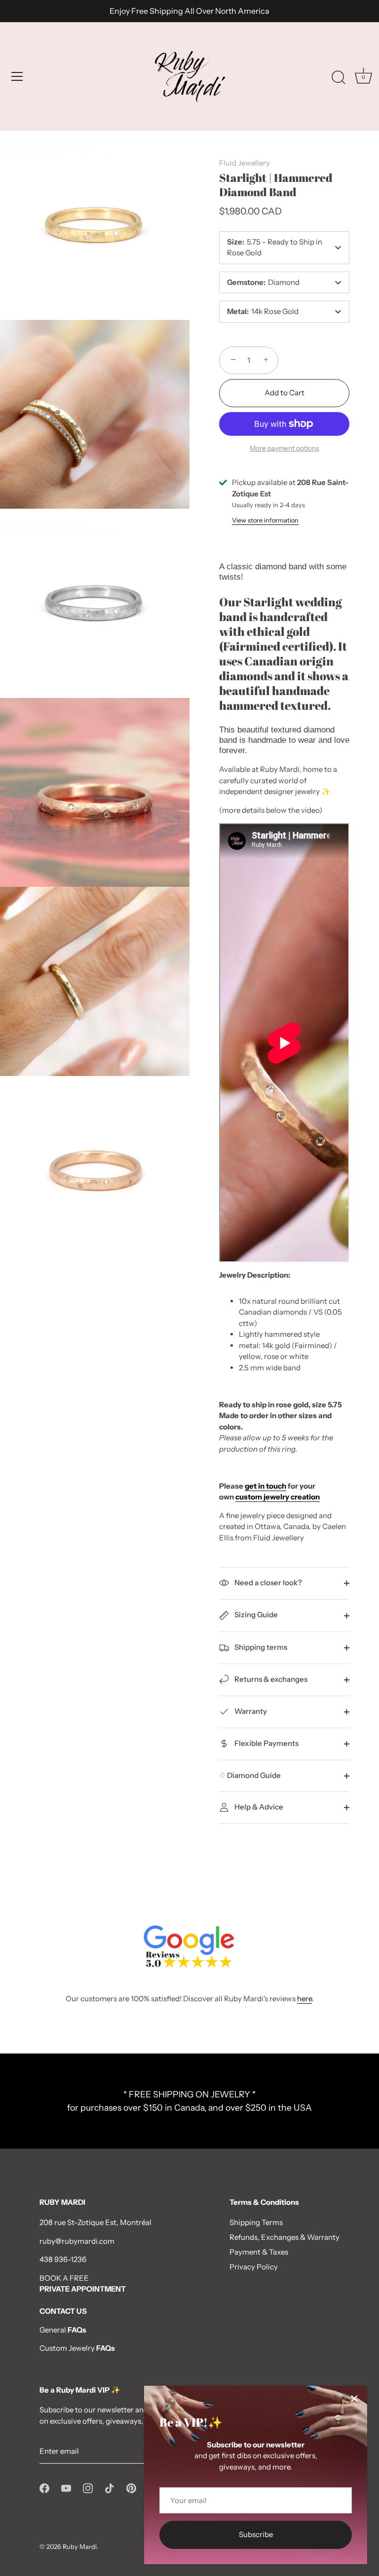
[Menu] (17, 76)
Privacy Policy (254, 2267)
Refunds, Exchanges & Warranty (284, 2237)
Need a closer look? (267, 1583)
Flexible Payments (266, 1743)
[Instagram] (88, 2488)
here (304, 1999)
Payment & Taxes (259, 2252)
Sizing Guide (255, 1615)
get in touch (265, 1486)
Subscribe (256, 2534)
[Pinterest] (131, 2488)
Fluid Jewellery (245, 163)
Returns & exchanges (270, 1679)
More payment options (284, 448)
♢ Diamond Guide (250, 1775)
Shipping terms (260, 1647)
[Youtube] (66, 2488)
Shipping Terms (256, 2222)
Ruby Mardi (80, 2547)
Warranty (250, 1711)
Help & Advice (258, 1807)
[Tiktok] (110, 2488)
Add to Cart (284, 393)
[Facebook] (44, 2488)
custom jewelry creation (278, 1497)
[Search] (339, 78)
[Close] (354, 2399)
